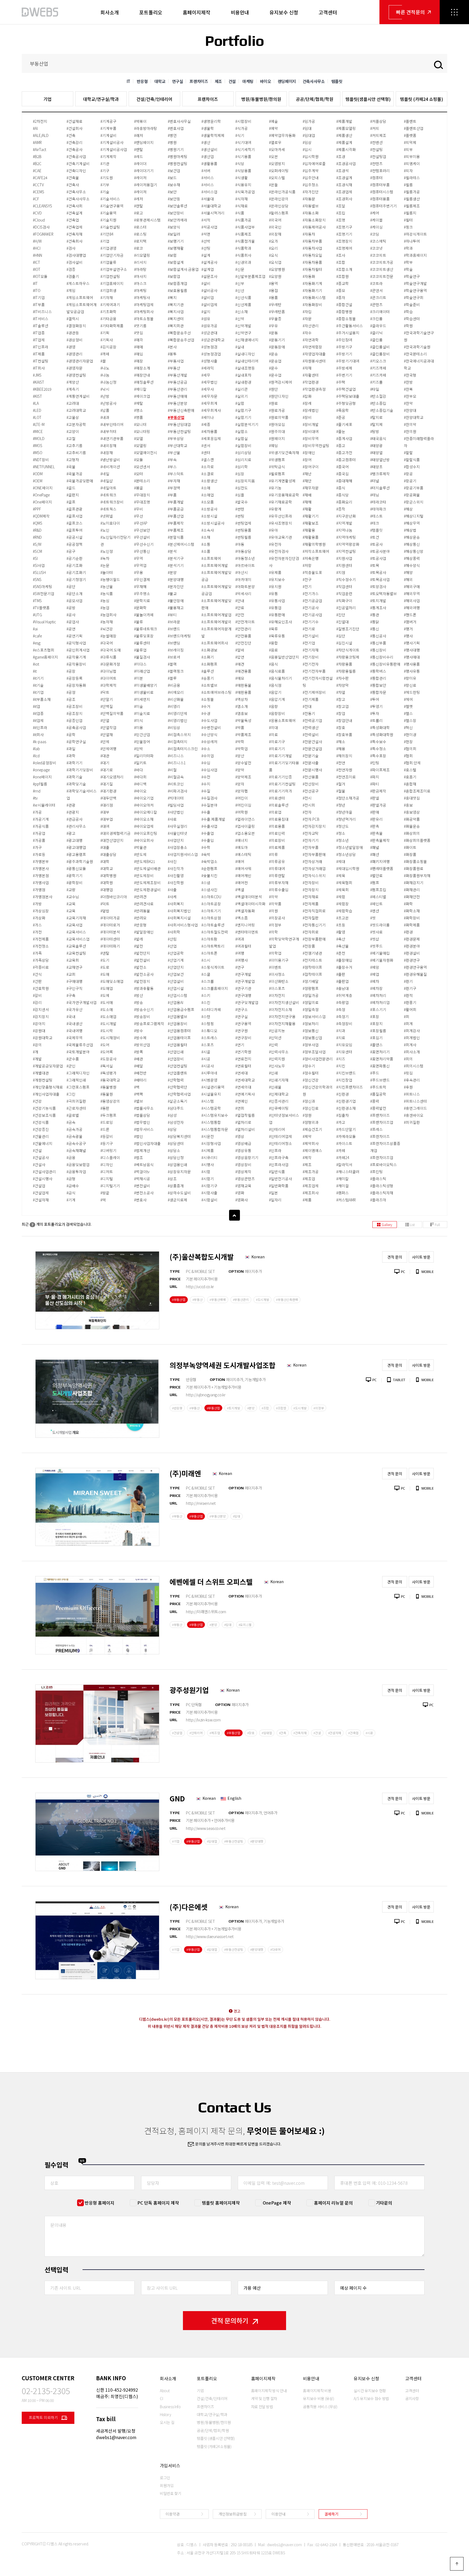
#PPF (37, 509)
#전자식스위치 (314, 875)
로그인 (165, 2478)
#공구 (71, 551)
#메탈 (139, 403)
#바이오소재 (144, 819)
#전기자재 (311, 650)
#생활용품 (209, 163)
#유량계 (275, 509)
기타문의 (384, 2203)
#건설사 (39, 1165)
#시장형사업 (211, 1143)
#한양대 (410, 410)
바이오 (266, 81)
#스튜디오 (209, 1031)
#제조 (307, 1165)
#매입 (139, 354)
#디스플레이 (110, 1157)
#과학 (71, 756)
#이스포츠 (277, 988)
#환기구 (410, 988)
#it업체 (38, 720)
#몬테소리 (142, 481)
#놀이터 (107, 572)
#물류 (139, 622)
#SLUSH (39, 572)
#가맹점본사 (43, 897)
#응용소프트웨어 (282, 720)
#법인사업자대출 (147, 1143)
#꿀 (103, 361)
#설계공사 (209, 262)
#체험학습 (344, 911)
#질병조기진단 (348, 629)
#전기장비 (311, 657)
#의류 (273, 854)
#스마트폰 (209, 953)
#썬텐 (240, 509)
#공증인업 (75, 720)
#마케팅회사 (144, 312)
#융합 (273, 643)
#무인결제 (142, 579)
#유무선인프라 (281, 516)
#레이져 (140, 192)
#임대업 (309, 135)
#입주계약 (311, 171)
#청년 (341, 805)
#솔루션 (208, 671)
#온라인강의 (279, 199)
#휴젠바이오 (414, 1115)
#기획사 (107, 340)
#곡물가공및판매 (80, 481)
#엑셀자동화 (245, 911)
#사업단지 (176, 840)
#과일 (71, 749)
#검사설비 (75, 262)
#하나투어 (412, 241)
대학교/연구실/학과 (101, 99)
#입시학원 (311, 156)
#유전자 (275, 544)
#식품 (240, 213)
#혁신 (408, 727)
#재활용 (309, 530)
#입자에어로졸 (314, 163)
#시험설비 (209, 1200)
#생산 (206, 142)
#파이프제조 (380, 770)
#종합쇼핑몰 (346, 319)
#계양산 (73, 382)
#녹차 (105, 558)
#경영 (71, 347)
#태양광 (376, 445)
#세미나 (208, 417)
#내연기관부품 (112, 438)
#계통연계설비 (78, 396)
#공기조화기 (76, 572)
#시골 (206, 1052)
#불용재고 (176, 608)
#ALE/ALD (41, 135)
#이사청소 (277, 974)
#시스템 (208, 1101)
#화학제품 (412, 925)
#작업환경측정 (314, 389)
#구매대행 (75, 981)
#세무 (206, 375)
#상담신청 (176, 1157)
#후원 (408, 1087)
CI (161, 2398)
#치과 (341, 1031)
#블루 (172, 678)
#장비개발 (311, 424)
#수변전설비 (211, 727)
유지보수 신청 (284, 12)
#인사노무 (277, 1066)
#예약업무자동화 (282, 135)
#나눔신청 (108, 382)
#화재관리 (412, 890)
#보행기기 (176, 241)
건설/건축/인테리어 (154, 99)
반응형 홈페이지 (99, 2203)
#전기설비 (311, 636)
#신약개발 (243, 326)
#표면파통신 (380, 1066)
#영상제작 (243, 1172)
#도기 (105, 960)
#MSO (38, 453)
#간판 (37, 981)
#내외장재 (108, 445)
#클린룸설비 (380, 347)
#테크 (375, 523)
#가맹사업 (41, 883)
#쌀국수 (242, 502)
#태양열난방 (380, 460)
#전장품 (309, 946)
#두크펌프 (108, 1115)
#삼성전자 (176, 1122)
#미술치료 (142, 713)
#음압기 (275, 692)
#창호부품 (344, 734)
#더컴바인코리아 (114, 897)
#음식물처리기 (281, 678)
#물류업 (140, 650)
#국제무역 (75, 1038)
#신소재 (242, 312)
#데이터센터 (110, 939)
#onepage (41, 770)
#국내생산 (75, 1024)
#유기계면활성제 (282, 481)
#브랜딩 (174, 643)
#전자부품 (311, 847)
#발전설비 (142, 960)
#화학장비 (412, 918)
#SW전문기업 (44, 594)
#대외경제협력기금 (115, 833)
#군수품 (73, 1059)
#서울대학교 (211, 206)
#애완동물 (243, 685)
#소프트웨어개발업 (216, 615)
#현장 (408, 742)
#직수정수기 (346, 579)
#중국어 (343, 467)
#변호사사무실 (179, 121)
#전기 (307, 586)
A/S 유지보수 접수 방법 (371, 2398)
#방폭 (139, 1052)
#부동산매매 (178, 396)
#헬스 (408, 713)
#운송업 (275, 361)
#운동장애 (277, 347)
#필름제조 (412, 206)
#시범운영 (209, 1080)
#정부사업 (311, 1045)
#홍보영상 (412, 812)
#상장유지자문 (179, 1172)
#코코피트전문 (382, 276)
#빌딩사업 (176, 805)
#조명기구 (344, 227)
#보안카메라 (178, 220)
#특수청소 (378, 749)
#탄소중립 (378, 403)
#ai (35, 629)
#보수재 (174, 185)
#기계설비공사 (112, 142)
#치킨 (341, 1066)
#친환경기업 (346, 1101)
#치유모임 (344, 1045)
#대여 (105, 826)
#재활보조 (311, 523)
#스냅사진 (209, 890)
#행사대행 (412, 650)
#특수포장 (378, 756)
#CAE (37, 171)
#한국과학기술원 (417, 347)
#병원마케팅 (178, 156)
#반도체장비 (144, 875)
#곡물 (71, 467)
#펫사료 (376, 932)
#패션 (375, 854)
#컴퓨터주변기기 (384, 206)
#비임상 (174, 727)
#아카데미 (243, 579)
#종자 (341, 297)
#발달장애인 (144, 932)
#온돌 (273, 185)
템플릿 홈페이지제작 (221, 2203)
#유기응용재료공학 (284, 495)
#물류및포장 (144, 636)
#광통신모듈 (76, 868)
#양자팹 (242, 791)
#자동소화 (311, 213)
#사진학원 (176, 883)
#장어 (307, 460)
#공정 (71, 692)
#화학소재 (412, 911)
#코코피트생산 (382, 269)
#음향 (273, 706)
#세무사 (208, 389)
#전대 (307, 706)
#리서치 (140, 262)
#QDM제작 (41, 516)
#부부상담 (176, 438)
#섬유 (206, 319)
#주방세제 (344, 368)
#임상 (307, 142)
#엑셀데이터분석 (249, 897)
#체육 (341, 875)
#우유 (273, 326)
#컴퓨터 (376, 178)
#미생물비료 (144, 692)
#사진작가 (176, 868)
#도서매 (107, 1002)
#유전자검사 (279, 551)
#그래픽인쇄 (76, 1080)
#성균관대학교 (213, 340)
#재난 (307, 474)
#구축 (71, 995)
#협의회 (410, 749)
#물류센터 (142, 643)
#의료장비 (277, 840)
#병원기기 (176, 149)
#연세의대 (243, 1087)
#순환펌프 (209, 868)
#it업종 (38, 713)
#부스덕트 (176, 474)
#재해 (307, 502)
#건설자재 (41, 1200)
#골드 (71, 488)
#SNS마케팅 (42, 586)
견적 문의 (395, 1257)
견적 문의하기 (230, 2320)
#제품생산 (344, 135)
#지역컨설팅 (346, 551)
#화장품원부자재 (417, 875)
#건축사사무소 (78, 199)
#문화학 (140, 608)
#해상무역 (412, 523)
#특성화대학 (380, 727)
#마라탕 (140, 269)
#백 (137, 1087)
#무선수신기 (144, 544)
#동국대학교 (110, 1080)
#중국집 (343, 474)
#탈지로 (376, 417)
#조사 (341, 255)
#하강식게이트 (415, 234)
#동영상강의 (110, 1101)
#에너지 (242, 840)
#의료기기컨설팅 (282, 784)
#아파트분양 (245, 586)
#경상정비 (75, 340)
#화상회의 (412, 833)
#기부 (105, 185)
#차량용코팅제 (348, 657)
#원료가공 (277, 410)
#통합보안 (378, 685)
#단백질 (107, 706)
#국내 (71, 1016)
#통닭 (375, 622)
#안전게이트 (245, 622)
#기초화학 (108, 312)
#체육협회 (344, 883)
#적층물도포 (312, 572)
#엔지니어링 (245, 925)
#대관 (105, 756)
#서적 (206, 220)
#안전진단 (243, 643)
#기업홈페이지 (112, 283)
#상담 (172, 1129)
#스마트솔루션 (213, 925)
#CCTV (38, 185)
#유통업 (275, 608)
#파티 (375, 784)
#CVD (37, 213)
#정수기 (309, 1066)
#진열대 (343, 622)
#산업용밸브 (178, 1016)
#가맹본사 (41, 868)
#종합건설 (344, 304)
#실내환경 (243, 382)
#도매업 (107, 988)
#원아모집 (277, 424)
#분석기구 (176, 558)
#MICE (38, 431)
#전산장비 (311, 784)
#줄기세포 (344, 424)
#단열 (105, 720)
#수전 (206, 777)
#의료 (273, 734)
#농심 (105, 601)
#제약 (307, 1136)
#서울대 (208, 199)
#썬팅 (240, 516)
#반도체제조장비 (147, 883)
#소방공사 (209, 509)
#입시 (307, 149)
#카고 (341, 1122)
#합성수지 (412, 467)
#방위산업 (142, 1045)
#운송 (273, 354)
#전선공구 (311, 791)
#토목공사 (378, 572)
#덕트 (105, 904)
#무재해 (140, 586)
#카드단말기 (346, 1129)
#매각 (139, 340)
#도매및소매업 (112, 981)
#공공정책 (75, 544)
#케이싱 (376, 227)
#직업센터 (344, 586)
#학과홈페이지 (415, 255)
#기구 (105, 171)
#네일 (105, 474)
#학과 (408, 248)
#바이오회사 (144, 840)
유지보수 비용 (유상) (318, 2398)
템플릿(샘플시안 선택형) (368, 99)
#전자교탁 (311, 833)
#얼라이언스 (245, 819)
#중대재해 (344, 481)
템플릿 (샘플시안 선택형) (216, 2438)
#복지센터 (176, 319)
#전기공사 (311, 608)
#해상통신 (412, 544)
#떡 (103, 1200)
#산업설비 (176, 981)
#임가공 (309, 121)
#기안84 (107, 234)
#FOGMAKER (43, 234)
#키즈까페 (378, 368)
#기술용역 (108, 213)
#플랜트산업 (414, 128)
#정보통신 (311, 1031)
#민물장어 (142, 742)
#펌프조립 (378, 890)
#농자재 (107, 622)
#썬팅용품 (243, 530)
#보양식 (174, 227)
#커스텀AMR (346, 1200)
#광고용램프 (76, 854)
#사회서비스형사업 (183, 925)
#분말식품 (176, 537)
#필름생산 (412, 199)
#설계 (206, 255)
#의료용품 (277, 826)
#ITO (37, 290)
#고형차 (73, 460)
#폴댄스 (376, 1045)
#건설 (37, 1150)
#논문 (105, 565)
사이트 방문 (421, 1257)
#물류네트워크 (146, 629)
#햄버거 (410, 622)
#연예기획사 (245, 1094)
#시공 (206, 1059)
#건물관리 (41, 1136)
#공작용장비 (76, 664)
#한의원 (410, 431)
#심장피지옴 (245, 481)
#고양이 (73, 431)
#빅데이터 (176, 798)
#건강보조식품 (44, 1115)
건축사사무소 (314, 81)
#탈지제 (376, 424)
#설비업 (208, 297)
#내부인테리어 (112, 424)
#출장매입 (344, 960)
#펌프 (375, 883)
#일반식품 (277, 1172)
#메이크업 (142, 396)
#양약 (240, 770)
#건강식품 (41, 1122)
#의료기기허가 (281, 791)
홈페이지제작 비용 (317, 2391)
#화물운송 (412, 826)
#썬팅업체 (243, 523)
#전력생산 (311, 727)
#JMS (37, 375)
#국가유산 (75, 1009)
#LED (37, 410)
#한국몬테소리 (415, 354)
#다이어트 (108, 678)
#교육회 (73, 960)
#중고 (341, 445)
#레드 (139, 156)
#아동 (240, 544)
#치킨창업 (344, 1080)
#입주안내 (311, 178)
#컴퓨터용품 (380, 199)
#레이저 (140, 178)
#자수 (307, 333)
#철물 (341, 791)
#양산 (240, 756)
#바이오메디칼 (146, 812)
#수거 (206, 706)
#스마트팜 (209, 939)
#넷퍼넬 (107, 516)
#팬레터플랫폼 (382, 868)
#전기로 (309, 629)
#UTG (37, 615)
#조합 (341, 262)
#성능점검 (209, 347)
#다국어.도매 (111, 650)
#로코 (139, 248)
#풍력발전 (378, 1108)
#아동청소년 (245, 558)
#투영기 (376, 706)
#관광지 (73, 812)
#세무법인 (209, 382)
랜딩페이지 (287, 81)
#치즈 (341, 1059)
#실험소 (242, 431)
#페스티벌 (378, 897)
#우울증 (275, 319)
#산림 (172, 939)
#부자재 (174, 481)
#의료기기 (277, 749)
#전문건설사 (312, 742)
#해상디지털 (414, 516)
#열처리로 (243, 1122)
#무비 (139, 509)
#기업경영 (108, 248)
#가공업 (39, 833)
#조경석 (343, 171)
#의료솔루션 (279, 805)
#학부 (408, 262)
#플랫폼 (410, 135)
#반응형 (140, 925)
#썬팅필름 (243, 537)
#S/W (37, 544)
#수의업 (208, 756)
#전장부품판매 (314, 939)
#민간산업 (142, 734)
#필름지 (410, 213)
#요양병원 (277, 269)
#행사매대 (412, 657)
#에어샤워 (243, 868)
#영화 (240, 1193)
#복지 (172, 297)
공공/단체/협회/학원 (315, 99)
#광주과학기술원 (80, 861)
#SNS (37, 579)
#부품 (172, 495)
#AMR (37, 142)
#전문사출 (311, 763)
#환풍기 (410, 1002)
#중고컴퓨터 (346, 460)
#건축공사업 (76, 156)
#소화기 (208, 657)
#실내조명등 (245, 368)
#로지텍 (140, 241)
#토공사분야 (380, 551)
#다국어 (107, 643)
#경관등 (73, 333)
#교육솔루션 (76, 946)
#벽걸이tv (142, 1172)
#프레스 (376, 1129)
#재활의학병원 (314, 544)
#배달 (139, 1066)
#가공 (37, 812)
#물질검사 (142, 657)
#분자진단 (176, 586)
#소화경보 (209, 650)
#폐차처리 (378, 995)
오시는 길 (167, 2422)
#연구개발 (243, 974)
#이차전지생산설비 (284, 1002)
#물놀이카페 (144, 615)
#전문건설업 (312, 749)
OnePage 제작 (277, 2203)
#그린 (71, 1094)
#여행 (240, 953)
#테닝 (375, 495)
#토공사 (376, 544)
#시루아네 (209, 1073)
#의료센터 (277, 798)
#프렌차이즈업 (382, 1157)
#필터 (408, 220)
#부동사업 (176, 361)
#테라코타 (378, 502)
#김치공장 (108, 347)
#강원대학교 (43, 1038)
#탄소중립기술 (382, 410)
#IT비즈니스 (42, 312)
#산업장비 (176, 1059)
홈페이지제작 (197, 12)
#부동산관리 (178, 389)
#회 (407, 1016)
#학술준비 (412, 304)
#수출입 (208, 840)
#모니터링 (142, 431)
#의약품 (275, 904)
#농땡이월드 (110, 579)
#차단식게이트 (348, 650)
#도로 (105, 967)
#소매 (206, 488)
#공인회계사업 (78, 650)
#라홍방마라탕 (146, 128)
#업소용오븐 (245, 833)
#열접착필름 (245, 1115)
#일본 (273, 1193)
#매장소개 (142, 368)
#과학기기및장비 (80, 770)
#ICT (37, 262)
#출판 (341, 974)
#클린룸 (376, 340)
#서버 (206, 171)
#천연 (341, 763)
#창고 (341, 699)
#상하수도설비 (179, 1193)
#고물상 (73, 417)
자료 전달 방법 (262, 2407)
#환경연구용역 (415, 967)
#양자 (240, 784)
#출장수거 (344, 967)
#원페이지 (277, 438)
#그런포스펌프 (78, 1087)
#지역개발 (344, 523)
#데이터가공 (110, 918)
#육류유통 (277, 636)
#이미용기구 (279, 960)
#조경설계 (344, 178)
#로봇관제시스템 (147, 220)
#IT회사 (39, 368)
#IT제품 (39, 354)
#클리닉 (376, 333)
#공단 (71, 586)
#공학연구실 (76, 742)
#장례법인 (311, 410)
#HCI (37, 248)
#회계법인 (412, 1038)
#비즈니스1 (177, 763)
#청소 (341, 833)
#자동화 (309, 276)
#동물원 (107, 1094)
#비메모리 (176, 692)
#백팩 (139, 1094)
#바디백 (140, 784)
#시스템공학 (211, 1108)
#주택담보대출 (348, 396)
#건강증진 (41, 1129)
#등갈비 (107, 1136)
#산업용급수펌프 (181, 1009)
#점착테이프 (312, 967)
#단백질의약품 (112, 713)
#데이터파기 (110, 946)
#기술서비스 (110, 199)
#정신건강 (311, 1080)
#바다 (139, 770)
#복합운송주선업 (181, 340)
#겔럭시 (73, 319)
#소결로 (208, 474)
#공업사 (73, 622)
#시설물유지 (211, 1094)
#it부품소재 (42, 699)
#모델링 (140, 445)
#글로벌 (73, 1115)
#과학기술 (75, 777)
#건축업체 (75, 227)
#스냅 (206, 883)
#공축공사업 (76, 727)
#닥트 (105, 692)
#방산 (139, 995)
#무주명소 (142, 594)
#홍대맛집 (412, 798)
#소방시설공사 (213, 523)
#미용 (139, 727)
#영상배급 (243, 1143)
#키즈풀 (376, 382)
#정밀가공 (311, 995)
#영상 (240, 1136)
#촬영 (341, 932)
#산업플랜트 (178, 1073)
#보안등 (174, 199)
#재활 (307, 509)
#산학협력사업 (179, 1094)
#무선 (139, 516)
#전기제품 (311, 699)
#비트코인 (176, 784)
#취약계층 (344, 995)
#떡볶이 (140, 121)
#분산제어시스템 (181, 544)
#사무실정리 (178, 826)
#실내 (240, 347)
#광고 (71, 833)
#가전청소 (41, 946)
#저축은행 (311, 558)
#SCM (37, 551)
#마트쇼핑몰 (144, 319)
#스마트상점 (211, 918)
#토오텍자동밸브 (384, 594)
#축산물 (343, 946)
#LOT (37, 417)
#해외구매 (412, 586)
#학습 (408, 312)
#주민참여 (344, 340)
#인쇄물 (275, 1087)
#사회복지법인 (179, 911)
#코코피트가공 (382, 262)
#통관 (375, 615)
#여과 (240, 939)
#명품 (139, 417)
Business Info (170, 2407)
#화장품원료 (414, 868)
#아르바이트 (245, 565)
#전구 (307, 579)
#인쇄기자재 (279, 1080)
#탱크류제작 (380, 474)
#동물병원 (108, 1087)
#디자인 (107, 1165)
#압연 (240, 657)
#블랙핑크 (176, 671)
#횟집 (408, 1073)
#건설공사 (41, 1157)
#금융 (71, 1157)
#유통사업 (277, 601)
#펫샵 (375, 939)
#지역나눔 (344, 530)
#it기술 (38, 685)
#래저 (139, 135)
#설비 (206, 283)
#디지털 (107, 1179)
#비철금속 (176, 777)
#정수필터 (311, 1073)
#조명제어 (344, 248)
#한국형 (410, 375)
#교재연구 (75, 967)
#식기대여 (243, 142)
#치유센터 (344, 1052)
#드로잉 (107, 1122)
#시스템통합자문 (215, 1129)
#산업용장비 (178, 1024)
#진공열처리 (346, 608)
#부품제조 (176, 530)
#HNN (37, 255)
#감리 (37, 1002)
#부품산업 (176, 516)
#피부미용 (412, 156)
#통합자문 (378, 692)
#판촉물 (376, 833)
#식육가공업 (245, 192)
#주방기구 (344, 347)
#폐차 (375, 981)
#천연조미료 (346, 777)
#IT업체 (39, 340)
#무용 (139, 572)
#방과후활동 (144, 988)
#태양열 (376, 453)
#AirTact (39, 149)
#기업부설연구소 (114, 269)
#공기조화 (75, 565)
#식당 (240, 163)
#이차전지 (277, 995)
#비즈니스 (176, 756)
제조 (218, 81)
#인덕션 (275, 1038)
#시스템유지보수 (215, 1115)
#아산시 (242, 572)
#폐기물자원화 (382, 960)
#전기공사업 (312, 615)
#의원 (273, 911)
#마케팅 (140, 290)
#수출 (206, 812)
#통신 (375, 629)
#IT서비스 (41, 319)
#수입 (206, 763)
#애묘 (240, 678)
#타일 (375, 389)
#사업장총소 (178, 847)
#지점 (341, 572)
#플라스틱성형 (382, 1186)
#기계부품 (108, 128)
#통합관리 (378, 678)
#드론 (105, 1129)
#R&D (37, 530)
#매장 (139, 361)
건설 (232, 81)
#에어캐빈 (243, 875)
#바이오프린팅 (146, 833)
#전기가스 (311, 594)
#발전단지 (142, 953)
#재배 (307, 495)
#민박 (139, 749)
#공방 (71, 608)
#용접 (273, 290)
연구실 (178, 81)
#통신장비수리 (382, 657)
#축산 (341, 939)
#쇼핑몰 (208, 699)
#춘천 (341, 953)
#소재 (206, 537)
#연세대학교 (245, 1080)
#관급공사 (75, 819)
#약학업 (242, 749)
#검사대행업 (76, 255)
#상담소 (174, 1150)
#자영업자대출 (314, 354)
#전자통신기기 (314, 925)
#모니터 (140, 424)
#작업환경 (311, 382)
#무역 (139, 558)
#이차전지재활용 (282, 1024)
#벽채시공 (142, 1179)
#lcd (36, 756)
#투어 (375, 699)
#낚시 (105, 389)
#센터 (206, 453)
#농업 (105, 608)
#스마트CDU (211, 897)
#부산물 (174, 453)
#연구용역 (243, 1024)
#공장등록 (75, 678)
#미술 (139, 706)
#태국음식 (378, 438)
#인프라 (275, 1150)
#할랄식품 (412, 460)
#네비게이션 (110, 467)
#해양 (408, 572)
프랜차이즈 (199, 81)
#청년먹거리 (346, 819)
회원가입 (167, 2485)
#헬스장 (410, 720)
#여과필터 (243, 946)
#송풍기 (208, 678)
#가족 (37, 953)
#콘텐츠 (376, 304)
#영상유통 (243, 1150)
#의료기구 (277, 742)
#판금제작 (378, 791)
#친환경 (343, 1094)
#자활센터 (311, 375)
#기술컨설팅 (110, 227)
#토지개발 (378, 601)
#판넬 (375, 798)
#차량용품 (344, 664)
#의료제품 (277, 847)
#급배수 (73, 1186)
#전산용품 (311, 777)
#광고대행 (75, 840)
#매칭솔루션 (144, 382)
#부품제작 (176, 523)
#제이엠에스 (312, 1150)
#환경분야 (412, 946)
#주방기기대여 (348, 361)
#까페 (105, 354)
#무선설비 (142, 537)
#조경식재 (344, 185)
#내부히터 (108, 431)
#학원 (408, 326)
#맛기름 (140, 326)
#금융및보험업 (78, 1165)
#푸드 (375, 1073)
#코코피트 (378, 255)
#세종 (206, 424)
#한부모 (410, 396)
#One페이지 (42, 502)
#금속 (71, 1122)
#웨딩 (273, 445)
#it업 (37, 706)
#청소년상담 (346, 854)
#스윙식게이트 (213, 967)
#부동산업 (176, 417)
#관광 (71, 805)
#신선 (240, 290)
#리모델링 (142, 255)
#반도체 (140, 854)
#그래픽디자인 (78, 1073)
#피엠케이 (412, 163)
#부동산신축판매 (181, 410)
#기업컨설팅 (110, 276)
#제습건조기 (312, 1129)
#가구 (37, 847)
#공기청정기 (76, 579)
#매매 (139, 347)
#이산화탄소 (279, 981)
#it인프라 (40, 727)
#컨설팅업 (378, 156)
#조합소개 (344, 269)
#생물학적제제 (213, 135)
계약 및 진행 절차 (264, 2398)
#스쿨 (206, 974)
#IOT (37, 269)
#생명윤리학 (211, 121)
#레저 (139, 199)
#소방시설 (209, 516)
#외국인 (275, 227)
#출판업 (343, 981)
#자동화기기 (312, 290)
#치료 (341, 1038)
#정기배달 (311, 981)
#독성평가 (108, 1073)
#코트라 (376, 283)
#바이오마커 (144, 805)
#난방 (105, 396)
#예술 (273, 121)
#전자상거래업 (314, 868)
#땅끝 (105, 1193)
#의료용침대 (279, 819)
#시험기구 (209, 1186)
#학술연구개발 (415, 283)
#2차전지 (40, 121)
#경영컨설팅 (76, 375)
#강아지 (39, 1024)
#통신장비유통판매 (385, 664)
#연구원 (242, 1031)
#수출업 (208, 833)
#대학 (105, 861)
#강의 (37, 1045)
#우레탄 (275, 304)
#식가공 (242, 128)
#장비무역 (311, 438)
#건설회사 (75, 128)
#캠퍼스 (343, 1193)
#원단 (273, 389)
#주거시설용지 (348, 333)
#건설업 (39, 1186)
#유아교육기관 (281, 537)
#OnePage (41, 495)
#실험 (240, 403)
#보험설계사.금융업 (183, 269)
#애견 (240, 664)
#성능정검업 (211, 354)
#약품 (240, 727)
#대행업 (107, 890)
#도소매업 (108, 1016)
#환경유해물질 (415, 974)
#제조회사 (311, 1193)
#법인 (139, 1136)
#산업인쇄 (176, 1052)
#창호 (341, 727)
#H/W (37, 241)
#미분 (139, 678)
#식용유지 (243, 185)
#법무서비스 (144, 1129)
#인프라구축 (279, 1157)
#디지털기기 (110, 1186)
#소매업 (208, 495)
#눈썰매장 (108, 636)
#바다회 (140, 777)
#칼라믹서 (344, 1165)
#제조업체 (311, 1186)
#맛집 (139, 333)
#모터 (139, 474)
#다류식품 (108, 657)
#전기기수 (311, 622)
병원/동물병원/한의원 (261, 99)
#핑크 (408, 227)
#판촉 (375, 826)
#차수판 (343, 678)
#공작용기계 (76, 657)
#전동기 (309, 713)
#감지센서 (41, 1009)
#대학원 (107, 883)
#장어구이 (311, 467)
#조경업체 (344, 192)
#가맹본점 (41, 875)
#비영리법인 (178, 720)
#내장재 (107, 453)
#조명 (341, 220)
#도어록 (107, 1052)
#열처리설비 (245, 1129)
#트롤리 (376, 720)
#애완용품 (243, 692)
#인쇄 (273, 1073)
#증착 (341, 509)
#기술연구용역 (112, 206)
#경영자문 (75, 368)
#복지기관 (176, 304)
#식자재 (242, 199)
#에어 (240, 861)
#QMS (38, 523)
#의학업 (275, 953)
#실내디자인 (245, 354)
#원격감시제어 (281, 382)
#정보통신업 (312, 1038)
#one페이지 (42, 777)
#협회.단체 (412, 763)
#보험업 (174, 276)
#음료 (273, 650)
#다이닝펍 (108, 671)
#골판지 (73, 495)
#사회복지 (176, 904)
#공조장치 (75, 713)
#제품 (307, 1200)
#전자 (307, 812)
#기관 (105, 163)
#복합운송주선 (179, 333)
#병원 (172, 142)
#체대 (341, 861)
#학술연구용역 (415, 290)
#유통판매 (277, 615)
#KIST (37, 396)
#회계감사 (412, 1031)
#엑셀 (240, 890)
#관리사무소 (76, 826)
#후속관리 (412, 1080)
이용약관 (173, 2514)
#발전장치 (142, 981)
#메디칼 (140, 389)
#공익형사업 (76, 643)
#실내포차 (243, 375)
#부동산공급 (178, 382)
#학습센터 (412, 319)
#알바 (240, 650)
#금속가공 (75, 1129)
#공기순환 (75, 558)
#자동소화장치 (314, 220)
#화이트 (410, 847)
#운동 (273, 333)
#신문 (240, 269)
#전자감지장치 (314, 826)
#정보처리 (311, 1024)
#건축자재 (75, 234)
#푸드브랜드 (380, 1080)
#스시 (206, 960)
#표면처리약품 (382, 1059)
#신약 (240, 319)
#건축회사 (75, 241)
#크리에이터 (380, 312)
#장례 (307, 403)
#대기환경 (108, 791)
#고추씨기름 (76, 453)
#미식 (139, 720)
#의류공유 (277, 861)
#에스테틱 (243, 854)
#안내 (240, 601)
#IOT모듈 (40, 276)
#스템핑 (208, 1024)
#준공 (341, 417)
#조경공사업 (346, 163)
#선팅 (206, 248)
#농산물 (107, 586)
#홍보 (408, 805)
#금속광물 (75, 1136)
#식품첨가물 (245, 241)
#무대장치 (142, 495)
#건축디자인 (76, 171)
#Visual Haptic (44, 622)
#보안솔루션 (178, 206)
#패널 (375, 847)
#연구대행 (243, 995)
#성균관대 (209, 333)
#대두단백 (108, 798)
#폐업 (375, 974)
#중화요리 (344, 502)
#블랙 (172, 664)
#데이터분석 (110, 932)
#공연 (71, 629)
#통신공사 (378, 636)
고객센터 (328, 12)
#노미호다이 (110, 523)
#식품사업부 (245, 227)
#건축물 (73, 178)
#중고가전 (344, 453)
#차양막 (343, 685)
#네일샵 (107, 481)
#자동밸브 (311, 206)
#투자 (375, 713)
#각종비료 (41, 967)
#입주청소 (311, 185)
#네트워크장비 (112, 502)
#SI (35, 558)
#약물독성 (243, 720)
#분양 (172, 572)
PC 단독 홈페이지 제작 (158, 2203)
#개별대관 (41, 1073)
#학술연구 (412, 276)
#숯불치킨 (209, 875)
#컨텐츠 (376, 163)
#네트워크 (108, 495)
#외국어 (275, 220)
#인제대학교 (279, 1094)
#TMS (37, 601)
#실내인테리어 (247, 361)
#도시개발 (108, 1024)
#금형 (71, 1179)
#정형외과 (311, 1122)
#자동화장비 (312, 304)
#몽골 (139, 488)
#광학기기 (75, 875)
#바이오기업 (144, 798)
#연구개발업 (245, 981)
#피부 (408, 149)
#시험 (206, 1172)
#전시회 (309, 805)
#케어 (375, 213)
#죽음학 (343, 410)
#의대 (273, 727)
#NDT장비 (41, 460)
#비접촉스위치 (179, 734)
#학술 (408, 269)
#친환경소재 (346, 1108)
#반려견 (140, 897)
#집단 (341, 636)
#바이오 (140, 791)
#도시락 (107, 1031)
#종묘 (341, 290)
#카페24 (343, 1157)
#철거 (341, 784)
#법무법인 (142, 1122)
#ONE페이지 (43, 488)
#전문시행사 (312, 770)
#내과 (105, 417)
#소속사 (208, 530)
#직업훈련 (344, 594)
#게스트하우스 (78, 283)
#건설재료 (75, 121)
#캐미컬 (343, 1186)
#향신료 (410, 685)
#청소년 (343, 840)
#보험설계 (176, 262)
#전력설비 (311, 734)
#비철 (172, 770)
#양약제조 (243, 777)
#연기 (240, 1045)
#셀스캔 (208, 460)
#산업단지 (176, 967)
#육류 (273, 629)
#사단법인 (176, 812)
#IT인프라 (41, 347)
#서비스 (208, 178)
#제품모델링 (346, 128)
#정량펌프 (311, 988)
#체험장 (343, 904)
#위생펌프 (277, 460)
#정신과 (309, 1101)
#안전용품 (243, 636)
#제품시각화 (346, 149)
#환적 (408, 995)
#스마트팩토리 (213, 946)
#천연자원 (344, 770)
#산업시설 (176, 988)
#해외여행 (412, 608)
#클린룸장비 (380, 354)
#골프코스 (75, 523)
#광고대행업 (76, 847)
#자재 (307, 368)
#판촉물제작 (380, 840)
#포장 (375, 1016)
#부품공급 (176, 509)
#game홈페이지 (45, 657)
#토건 (375, 537)
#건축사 (73, 185)
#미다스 (140, 664)
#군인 (71, 1066)
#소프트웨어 (211, 558)
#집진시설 (344, 643)
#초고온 (343, 918)
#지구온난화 (346, 516)
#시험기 (208, 1179)
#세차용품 (209, 431)
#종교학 (343, 283)
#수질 (206, 791)
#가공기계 (41, 819)
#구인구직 (75, 988)
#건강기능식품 (44, 1108)
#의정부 (275, 925)
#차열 (341, 692)
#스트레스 (209, 1038)
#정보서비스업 (314, 1016)
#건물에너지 (43, 1143)
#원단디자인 (279, 396)
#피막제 (410, 142)
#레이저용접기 (146, 185)
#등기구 (107, 1143)
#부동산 (174, 368)
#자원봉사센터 (314, 361)
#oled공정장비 (45, 763)
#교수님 (73, 897)
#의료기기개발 (281, 756)
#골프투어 (75, 530)
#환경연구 (412, 960)
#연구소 (242, 1009)
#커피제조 (378, 135)
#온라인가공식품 (282, 192)
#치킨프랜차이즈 (350, 1087)
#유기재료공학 (281, 502)
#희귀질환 (412, 1122)
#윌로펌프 (277, 474)
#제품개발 (344, 121)
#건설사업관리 (44, 1172)
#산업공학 (176, 953)
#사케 (172, 897)
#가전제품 (41, 939)
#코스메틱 (378, 241)
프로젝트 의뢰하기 (44, 2417)
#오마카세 (277, 149)
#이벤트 (275, 967)
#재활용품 (311, 537)
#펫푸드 (376, 946)
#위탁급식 (277, 467)
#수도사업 (209, 720)
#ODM (38, 474)
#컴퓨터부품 (380, 185)
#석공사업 (209, 227)
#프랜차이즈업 (382, 1122)
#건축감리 (75, 142)
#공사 (71, 615)
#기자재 (107, 297)
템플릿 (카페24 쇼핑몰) (422, 99)
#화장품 (410, 854)
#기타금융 (108, 319)
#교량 (71, 890)
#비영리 (174, 706)
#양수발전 (243, 763)
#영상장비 (243, 1165)
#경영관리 (75, 354)
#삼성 (172, 1115)
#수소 (206, 749)
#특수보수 (378, 742)
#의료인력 (277, 833)
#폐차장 (376, 988)
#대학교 (107, 868)
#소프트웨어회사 (215, 643)
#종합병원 (344, 312)
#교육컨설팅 (76, 953)
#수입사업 (209, 770)
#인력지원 (277, 1059)
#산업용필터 (178, 1045)
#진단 (341, 615)
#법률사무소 (144, 1108)
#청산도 (343, 826)
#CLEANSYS (42, 206)
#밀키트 (140, 763)
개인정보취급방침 (233, 2514)
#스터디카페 (211, 1009)
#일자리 (275, 1200)
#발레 (139, 939)
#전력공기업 (312, 720)
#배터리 (140, 1080)
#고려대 (73, 403)
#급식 (71, 1193)
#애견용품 (243, 671)
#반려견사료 (144, 904)
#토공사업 (378, 558)
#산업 (172, 946)
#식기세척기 (245, 149)
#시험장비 (243, 121)
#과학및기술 (76, 784)
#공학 (71, 734)
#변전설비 (142, 1186)
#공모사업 (75, 601)
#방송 (139, 1002)
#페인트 (376, 904)
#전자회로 (311, 932)
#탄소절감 (378, 396)
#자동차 (309, 234)
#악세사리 (243, 594)
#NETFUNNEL (44, 467)
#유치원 (275, 586)
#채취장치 (344, 756)
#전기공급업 (312, 601)
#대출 (105, 847)
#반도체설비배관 (147, 868)
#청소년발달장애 (350, 847)
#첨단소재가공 (348, 798)
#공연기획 (75, 636)
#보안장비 (176, 213)
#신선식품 (243, 297)
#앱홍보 (242, 713)
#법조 (139, 1157)
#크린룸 (376, 319)
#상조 (172, 1179)
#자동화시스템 (314, 297)
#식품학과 (243, 248)
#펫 (373, 918)
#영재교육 (243, 1186)
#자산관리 (311, 326)
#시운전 (208, 1136)
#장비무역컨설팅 (316, 445)
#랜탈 (139, 149)
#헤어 (408, 699)
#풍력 (375, 1101)
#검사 (71, 248)
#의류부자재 (279, 883)
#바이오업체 (144, 826)
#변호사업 (176, 128)
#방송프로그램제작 (149, 1024)
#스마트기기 (211, 911)
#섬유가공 (209, 326)
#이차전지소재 (281, 1009)
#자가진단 (311, 192)
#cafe (37, 636)
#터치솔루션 (380, 488)
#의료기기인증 (281, 777)
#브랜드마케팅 (179, 636)
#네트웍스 (108, 509)
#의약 (273, 897)
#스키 (206, 995)
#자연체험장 (312, 347)
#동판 (105, 1108)
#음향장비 (277, 713)
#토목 (375, 565)
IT (129, 81)
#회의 (408, 1059)
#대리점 (107, 805)
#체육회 (343, 890)
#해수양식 (412, 565)
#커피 (375, 128)
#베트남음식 (144, 1165)
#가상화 (39, 918)
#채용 (341, 749)
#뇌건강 (107, 629)
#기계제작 (108, 156)
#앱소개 (242, 706)
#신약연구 (243, 333)
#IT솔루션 (41, 326)
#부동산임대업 (179, 424)
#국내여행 (75, 1031)
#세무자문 (209, 396)
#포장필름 (378, 1031)
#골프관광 (75, 509)
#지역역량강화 (348, 544)
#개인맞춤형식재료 (48, 1087)
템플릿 (337, 81)
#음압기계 (277, 699)
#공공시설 (75, 537)
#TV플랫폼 (41, 608)
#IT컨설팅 (41, 361)
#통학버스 (378, 671)
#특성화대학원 (382, 734)
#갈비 (37, 995)
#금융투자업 (76, 1172)
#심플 (240, 495)
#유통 (273, 594)
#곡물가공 (75, 474)
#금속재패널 (76, 1150)
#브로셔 (174, 657)
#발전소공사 (144, 974)
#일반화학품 (279, 1186)
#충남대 (343, 988)
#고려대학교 (76, 410)
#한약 (408, 403)
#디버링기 (108, 1150)
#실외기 (242, 396)
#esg (37, 643)
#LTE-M (39, 424)
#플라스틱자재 (382, 1193)
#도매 (105, 974)
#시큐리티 (209, 1157)
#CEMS (39, 192)
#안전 (240, 615)
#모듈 (139, 460)
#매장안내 (142, 375)
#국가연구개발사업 (82, 1002)
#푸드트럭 (378, 1087)
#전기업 (309, 643)
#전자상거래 (312, 861)
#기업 (105, 241)
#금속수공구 (76, 1143)
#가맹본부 (41, 861)
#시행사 (208, 1165)
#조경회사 (344, 199)
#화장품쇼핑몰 (415, 861)
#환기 (408, 981)
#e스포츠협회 (44, 650)
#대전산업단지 (112, 840)
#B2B (37, 156)
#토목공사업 (380, 579)
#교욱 (71, 904)
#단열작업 (108, 727)
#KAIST (39, 382)
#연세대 (242, 1073)
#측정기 (343, 1016)
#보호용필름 (178, 290)
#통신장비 (378, 650)
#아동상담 (243, 551)
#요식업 (275, 262)
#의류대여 (277, 868)
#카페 (341, 1150)
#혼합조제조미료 (417, 791)
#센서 (206, 445)
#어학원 (242, 812)
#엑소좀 (242, 918)
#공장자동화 (76, 685)
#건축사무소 (76, 192)
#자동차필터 (312, 269)
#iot (36, 664)
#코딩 (375, 234)
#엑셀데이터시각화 (250, 904)
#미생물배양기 (146, 685)
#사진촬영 (176, 875)
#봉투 (172, 354)
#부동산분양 (178, 403)
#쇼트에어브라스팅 (216, 692)
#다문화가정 (110, 664)
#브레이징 (176, 650)
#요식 (273, 255)
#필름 (408, 185)
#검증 (71, 269)
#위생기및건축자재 (284, 453)
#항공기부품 (414, 488)
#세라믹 (208, 368)
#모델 (139, 438)
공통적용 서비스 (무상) (320, 2407)
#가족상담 (41, 960)
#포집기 (376, 1038)
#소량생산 (209, 481)
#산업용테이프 (179, 1038)
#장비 (307, 417)
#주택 (341, 382)
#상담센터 (176, 1143)
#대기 (105, 763)
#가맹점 (39, 890)
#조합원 (343, 276)
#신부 (240, 283)
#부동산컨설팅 (179, 431)
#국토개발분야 (78, 1052)
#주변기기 (344, 375)
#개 (36, 1052)
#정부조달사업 (314, 1052)
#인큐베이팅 (279, 1108)
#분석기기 (176, 565)
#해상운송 (412, 537)
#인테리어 (277, 1129)
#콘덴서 (376, 290)
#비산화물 (176, 699)
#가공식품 (41, 826)
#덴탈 (105, 953)
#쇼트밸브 (209, 685)
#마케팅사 (142, 297)
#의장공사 (277, 918)
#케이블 (376, 220)
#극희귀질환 (76, 1101)
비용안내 (240, 12)
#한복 (408, 389)
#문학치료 (142, 601)
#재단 (307, 481)
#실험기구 (243, 410)
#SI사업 (39, 565)
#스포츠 (208, 1045)
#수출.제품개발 (213, 819)
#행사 (408, 636)
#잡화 (307, 396)
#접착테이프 (312, 974)
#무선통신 (142, 551)
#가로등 (39, 854)
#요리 (273, 248)
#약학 (240, 742)
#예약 (273, 128)
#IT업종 (39, 333)
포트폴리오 (151, 12)
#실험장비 (243, 445)
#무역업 (140, 565)
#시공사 (208, 1066)
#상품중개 (176, 1186)
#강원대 (39, 1031)
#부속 (172, 460)
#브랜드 (174, 629)
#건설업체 (41, 1193)
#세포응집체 (211, 438)
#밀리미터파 (144, 756)
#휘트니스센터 (415, 1101)
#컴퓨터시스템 (382, 192)
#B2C (37, 163)
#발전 (139, 946)
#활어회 (410, 1009)
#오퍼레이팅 (279, 171)
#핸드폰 (410, 615)
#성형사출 (209, 361)
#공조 (71, 699)
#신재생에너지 (247, 340)
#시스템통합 (211, 1122)
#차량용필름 (346, 671)
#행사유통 (412, 671)
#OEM (38, 481)
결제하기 (331, 2514)
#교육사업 (75, 925)
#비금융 (174, 685)
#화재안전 (412, 897)
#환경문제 (412, 939)
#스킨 (206, 1002)
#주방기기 (344, 354)
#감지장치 (41, 1016)
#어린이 (242, 798)
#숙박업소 (209, 861)
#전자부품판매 (314, 854)
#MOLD (39, 438)
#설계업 (208, 269)
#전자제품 (311, 904)
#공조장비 (75, 706)
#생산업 (208, 156)
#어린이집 (243, 805)
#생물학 (208, 128)
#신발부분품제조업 (250, 276)
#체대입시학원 (348, 868)
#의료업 (275, 812)
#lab (36, 749)
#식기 (240, 135)
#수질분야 (209, 805)
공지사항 (412, 2398)
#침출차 (343, 1115)
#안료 (240, 608)
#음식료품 (277, 671)
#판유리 (376, 819)
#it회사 (38, 734)
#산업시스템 (178, 995)
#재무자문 (311, 488)
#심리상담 (243, 453)
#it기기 (38, 678)
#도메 (105, 995)
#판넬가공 (378, 805)
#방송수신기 (144, 1009)
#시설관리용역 (213, 1087)
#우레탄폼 (277, 312)
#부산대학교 (178, 445)
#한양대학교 (414, 417)
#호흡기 (410, 777)
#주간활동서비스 (350, 326)
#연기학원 (243, 1052)
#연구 (240, 967)
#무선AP (141, 523)
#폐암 (375, 967)
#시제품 (208, 1150)
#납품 (105, 410)
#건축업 (73, 220)
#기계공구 (108, 121)
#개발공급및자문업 (48, 1066)
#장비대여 (311, 431)
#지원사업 (344, 558)
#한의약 (410, 424)
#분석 (172, 551)
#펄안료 (376, 875)
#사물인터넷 (178, 833)
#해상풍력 (412, 558)
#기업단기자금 (112, 255)
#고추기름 (75, 445)
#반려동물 (142, 911)
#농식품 (107, 594)
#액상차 (242, 699)
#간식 (37, 974)
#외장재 (275, 234)
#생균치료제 (178, 1200)
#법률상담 (142, 1115)
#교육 (71, 911)
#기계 (71, 1200)
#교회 (71, 974)
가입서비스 (170, 2465)
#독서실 (107, 1066)
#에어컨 (242, 883)
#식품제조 (243, 234)
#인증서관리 (279, 1101)
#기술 (105, 192)
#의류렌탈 (277, 875)
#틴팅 (375, 763)
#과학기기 (75, 763)
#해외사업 (412, 601)
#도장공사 (108, 1059)
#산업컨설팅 (178, 1066)
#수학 (206, 847)
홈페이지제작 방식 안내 (269, 2391)
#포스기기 (378, 1009)
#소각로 (208, 467)
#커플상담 (378, 121)
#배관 (139, 1059)
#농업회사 (108, 615)
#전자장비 (311, 883)
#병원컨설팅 (178, 163)
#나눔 (105, 375)
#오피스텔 (277, 178)
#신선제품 (243, 304)
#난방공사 (108, 403)
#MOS (38, 445)
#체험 (341, 897)
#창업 (341, 713)
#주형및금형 (346, 403)
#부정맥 (174, 488)
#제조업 (309, 1179)
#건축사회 (75, 206)
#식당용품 (243, 171)
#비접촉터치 (178, 742)
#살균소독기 (178, 1101)
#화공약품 (412, 819)
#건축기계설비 (78, 163)
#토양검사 (378, 586)
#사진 (172, 861)
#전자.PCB (311, 819)
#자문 (307, 319)
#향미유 (410, 678)
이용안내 (278, 2514)
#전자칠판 (311, 918)
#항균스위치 (414, 502)
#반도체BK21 (145, 861)
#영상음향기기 (247, 1157)
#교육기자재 (76, 918)
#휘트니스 (412, 1094)
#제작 (307, 1157)
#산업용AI (175, 1002)
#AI (35, 128)
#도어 (105, 1045)
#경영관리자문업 (80, 361)
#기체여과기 (110, 304)
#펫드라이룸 (380, 925)
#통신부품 (378, 643)
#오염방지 (277, 163)
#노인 (105, 530)
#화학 (408, 904)
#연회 (240, 1108)
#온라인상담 (279, 206)
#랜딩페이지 (144, 142)
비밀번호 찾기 (171, 2493)
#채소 (341, 742)
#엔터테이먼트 (247, 932)
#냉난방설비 (110, 460)
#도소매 (107, 1009)
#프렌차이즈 (380, 1136)
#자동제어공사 (314, 227)
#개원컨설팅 (43, 1080)
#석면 (206, 234)
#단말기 (107, 699)
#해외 (408, 579)
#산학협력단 (178, 1087)
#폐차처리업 (380, 1002)
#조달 (341, 206)
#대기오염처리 (112, 777)
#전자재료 (311, 897)
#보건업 (174, 171)
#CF (36, 199)
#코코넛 (376, 248)
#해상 (408, 509)
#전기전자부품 (314, 671)
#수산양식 (209, 734)
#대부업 (107, 819)
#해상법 (410, 530)
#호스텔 (410, 770)
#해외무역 (412, 594)
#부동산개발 (178, 375)
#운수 (273, 368)
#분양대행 (176, 579)
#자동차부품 (312, 241)
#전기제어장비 (314, 692)
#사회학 (174, 932)
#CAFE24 (40, 178)
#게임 (71, 290)
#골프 (71, 502)
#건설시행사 (43, 1179)
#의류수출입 (279, 890)
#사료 (172, 819)
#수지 (206, 784)
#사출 (172, 890)
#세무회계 (209, 403)
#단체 (105, 742)
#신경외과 (243, 262)
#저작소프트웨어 (316, 551)
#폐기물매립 (380, 953)
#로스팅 (140, 234)
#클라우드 (378, 326)
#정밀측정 (311, 1009)
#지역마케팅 (346, 537)
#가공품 (39, 840)
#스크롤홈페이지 (215, 988)
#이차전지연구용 (282, 1016)
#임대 (307, 128)
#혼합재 (410, 784)
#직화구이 (344, 601)
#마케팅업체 (144, 304)
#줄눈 (341, 431)
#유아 (273, 530)
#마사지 (140, 276)
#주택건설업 (346, 389)
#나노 (105, 368)
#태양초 (376, 467)
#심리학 (242, 467)
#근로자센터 (76, 1108)
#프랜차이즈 (380, 1115)
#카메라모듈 (346, 1136)
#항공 (408, 474)
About (165, 2391)
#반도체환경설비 (147, 890)
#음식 (273, 664)
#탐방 (375, 431)
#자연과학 (311, 340)
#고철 (71, 438)
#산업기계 (176, 960)
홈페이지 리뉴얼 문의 (333, 2203)
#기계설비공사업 (114, 149)
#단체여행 (108, 749)
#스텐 (206, 1016)
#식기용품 (243, 156)
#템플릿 (376, 530)
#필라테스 (412, 178)
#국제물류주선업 (80, 1045)
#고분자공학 (76, 424)
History (166, 2414)
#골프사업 (75, 516)
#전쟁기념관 (312, 953)
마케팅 (248, 81)
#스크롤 (208, 981)
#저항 (307, 565)
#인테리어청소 (281, 1143)
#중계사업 (344, 438)
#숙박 (206, 854)
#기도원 (107, 178)
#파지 (375, 777)
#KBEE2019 (42, 389)
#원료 (273, 403)
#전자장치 (311, 890)
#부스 (172, 467)
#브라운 (174, 622)
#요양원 (275, 276)
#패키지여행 (380, 861)
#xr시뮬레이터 (44, 805)
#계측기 (73, 389)
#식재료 (242, 206)
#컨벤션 (376, 142)
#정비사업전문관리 (318, 1059)
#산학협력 (176, 1080)
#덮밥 (105, 911)
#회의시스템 (414, 1066)
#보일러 (174, 234)
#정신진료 (311, 1108)
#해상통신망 (414, 551)
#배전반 (140, 1073)
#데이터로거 (110, 925)
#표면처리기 (380, 1052)
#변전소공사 (144, 1193)
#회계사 (410, 1045)
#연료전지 (243, 1059)
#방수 (139, 1031)
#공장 (71, 671)
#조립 (341, 213)
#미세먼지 (142, 699)
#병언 (172, 135)
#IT (35, 283)
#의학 (273, 932)
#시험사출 (209, 1193)
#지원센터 (344, 565)
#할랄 (408, 453)
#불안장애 (176, 601)
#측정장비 (344, 1024)
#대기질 (107, 784)
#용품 (273, 297)
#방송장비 (142, 1016)
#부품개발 (176, 502)
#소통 (206, 544)
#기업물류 (108, 262)
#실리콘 (242, 389)
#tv (35, 798)
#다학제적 (108, 685)
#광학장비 (75, 883)
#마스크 (140, 283)
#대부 (105, 812)
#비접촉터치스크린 (183, 749)
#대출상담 (108, 854)
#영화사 (242, 1200)
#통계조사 (378, 608)
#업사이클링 (245, 826)
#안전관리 (243, 629)
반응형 (142, 81)
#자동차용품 (312, 262)
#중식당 (343, 495)
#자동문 (309, 199)
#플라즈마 (378, 1200)
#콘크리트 (378, 297)
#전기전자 (311, 664)
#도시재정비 (110, 1038)
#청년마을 (344, 812)
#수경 (206, 713)
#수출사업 (209, 826)
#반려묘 (140, 918)
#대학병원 (108, 875)
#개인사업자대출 (46, 1094)
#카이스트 (344, 1143)
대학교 (160, 81)
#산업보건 (176, 974)
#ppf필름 (40, 784)
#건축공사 (75, 149)
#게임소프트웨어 (80, 297)
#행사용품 (412, 664)
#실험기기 (243, 417)
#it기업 (38, 692)
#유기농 (275, 488)
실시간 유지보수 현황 (370, 2391)
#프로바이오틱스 (384, 1165)
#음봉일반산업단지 (284, 657)
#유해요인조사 (281, 622)
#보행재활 (176, 248)
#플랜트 (410, 121)
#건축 (71, 135)
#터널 (375, 481)
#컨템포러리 (380, 171)
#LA (36, 403)
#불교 (172, 594)
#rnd (37, 791)
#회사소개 (412, 1052)
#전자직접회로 (314, 911)
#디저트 (107, 1172)
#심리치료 (243, 460)
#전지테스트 (312, 960)
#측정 (341, 1009)
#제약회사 (311, 1143)
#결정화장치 (76, 326)
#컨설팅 (376, 149)
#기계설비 (108, 135)
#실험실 (242, 438)
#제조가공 (311, 1172)
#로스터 (140, 227)
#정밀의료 (311, 1002)
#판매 (375, 812)
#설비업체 (209, 304)
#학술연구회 (414, 297)
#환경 (408, 932)
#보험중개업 (178, 283)
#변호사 (140, 1200)
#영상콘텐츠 (245, 1179)
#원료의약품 (279, 417)
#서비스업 (209, 192)
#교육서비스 (76, 932)
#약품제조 (243, 734)
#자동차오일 (312, 255)
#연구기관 (243, 988)
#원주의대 (277, 431)
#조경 (341, 156)
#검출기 (73, 276)
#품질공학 (378, 1094)
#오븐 (273, 156)
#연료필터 (243, 1066)
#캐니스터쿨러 (348, 1172)
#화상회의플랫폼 (417, 840)
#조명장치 (344, 241)
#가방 (37, 904)
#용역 (273, 283)
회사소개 (110, 12)
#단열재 (107, 734)
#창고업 (343, 706)
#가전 (37, 932)
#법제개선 (142, 1150)
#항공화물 (412, 495)
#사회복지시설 (179, 918)
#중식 (341, 488)
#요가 (273, 241)
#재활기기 (311, 516)
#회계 (408, 1024)
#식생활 (242, 178)
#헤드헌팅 (412, 692)
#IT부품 (39, 304)
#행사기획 (412, 643)
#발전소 (140, 967)
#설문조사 (209, 276)
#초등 (341, 925)
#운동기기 (277, 340)
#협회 (408, 756)
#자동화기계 (312, 283)
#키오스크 (378, 361)
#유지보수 (277, 579)
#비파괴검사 (178, 791)
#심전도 (242, 488)
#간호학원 (41, 988)
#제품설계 (344, 142)
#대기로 (107, 770)
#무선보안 (142, 530)
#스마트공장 (211, 904)
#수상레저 (209, 742)
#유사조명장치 (281, 523)
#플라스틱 (378, 1179)
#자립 (307, 312)
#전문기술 (311, 756)
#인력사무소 (279, 1052)
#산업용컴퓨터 (179, 1031)
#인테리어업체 (281, 1136)
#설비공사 (209, 290)
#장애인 (309, 453)
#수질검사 (209, 798)
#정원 (307, 1115)
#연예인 (242, 1101)
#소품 (206, 551)
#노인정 (107, 551)
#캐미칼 (343, 1179)
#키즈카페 (378, 375)
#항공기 (410, 481)
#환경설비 (412, 953)
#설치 (206, 312)
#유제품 (275, 572)
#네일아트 (108, 488)
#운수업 (275, 375)
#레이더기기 (144, 171)
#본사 (172, 347)
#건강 (37, 1101)
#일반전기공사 (281, 1179)
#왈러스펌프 (279, 213)
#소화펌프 (209, 664)
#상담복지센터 (179, 1136)
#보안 (172, 192)
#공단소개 (75, 594)
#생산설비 (209, 149)
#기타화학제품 (112, 326)
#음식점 (275, 685)
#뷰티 (172, 615)
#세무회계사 (211, 410)
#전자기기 (311, 840)
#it (35, 671)
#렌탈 (139, 206)
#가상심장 (41, 911)
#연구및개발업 (247, 1002)
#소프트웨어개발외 (216, 622)
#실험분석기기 (247, 424)
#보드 (172, 178)
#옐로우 (275, 142)
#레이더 (140, 163)
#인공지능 (277, 1031)
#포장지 (376, 1024)
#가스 (37, 925)
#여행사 (242, 960)
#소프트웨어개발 (215, 565)
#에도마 (242, 847)
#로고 (139, 213)
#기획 (105, 333)
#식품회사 (243, 255)
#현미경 (410, 734)
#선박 (206, 241)
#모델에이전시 (146, 453)
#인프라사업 (279, 1165)
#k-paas (39, 742)
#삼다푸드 (176, 1108)
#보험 (172, 255)
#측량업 (343, 1002)
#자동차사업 (312, 248)
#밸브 (139, 1101)
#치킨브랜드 (346, 1073)
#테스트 (376, 516)
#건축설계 (75, 213)
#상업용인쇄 (178, 1165)
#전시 (307, 798)
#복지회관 (176, 326)
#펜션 (375, 911)
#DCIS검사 (41, 227)
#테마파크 (378, 509)
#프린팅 (376, 1172)
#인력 (273, 1045)
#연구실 (242, 1016)
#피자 (408, 171)
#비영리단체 (178, 713)
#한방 (408, 382)
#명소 (139, 410)
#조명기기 (344, 234)
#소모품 (208, 502)
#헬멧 (408, 706)
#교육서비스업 (78, 939)
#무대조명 (142, 502)
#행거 (408, 629)
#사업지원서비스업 (183, 854)
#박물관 (140, 847)
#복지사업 (176, 312)
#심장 (240, 474)
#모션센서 (142, 467)
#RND (37, 537)
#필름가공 (412, 192)
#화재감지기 (414, 883)
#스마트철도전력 (215, 932)
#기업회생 (108, 290)
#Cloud (39, 220)
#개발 (37, 1059)
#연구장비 (243, 1038)
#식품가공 (243, 220)
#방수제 (140, 1038)
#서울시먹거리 (213, 213)
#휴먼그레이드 (415, 1108)
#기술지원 (108, 220)
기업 (47, 99)
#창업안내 (344, 720)
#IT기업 (39, 297)
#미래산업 (142, 671)
